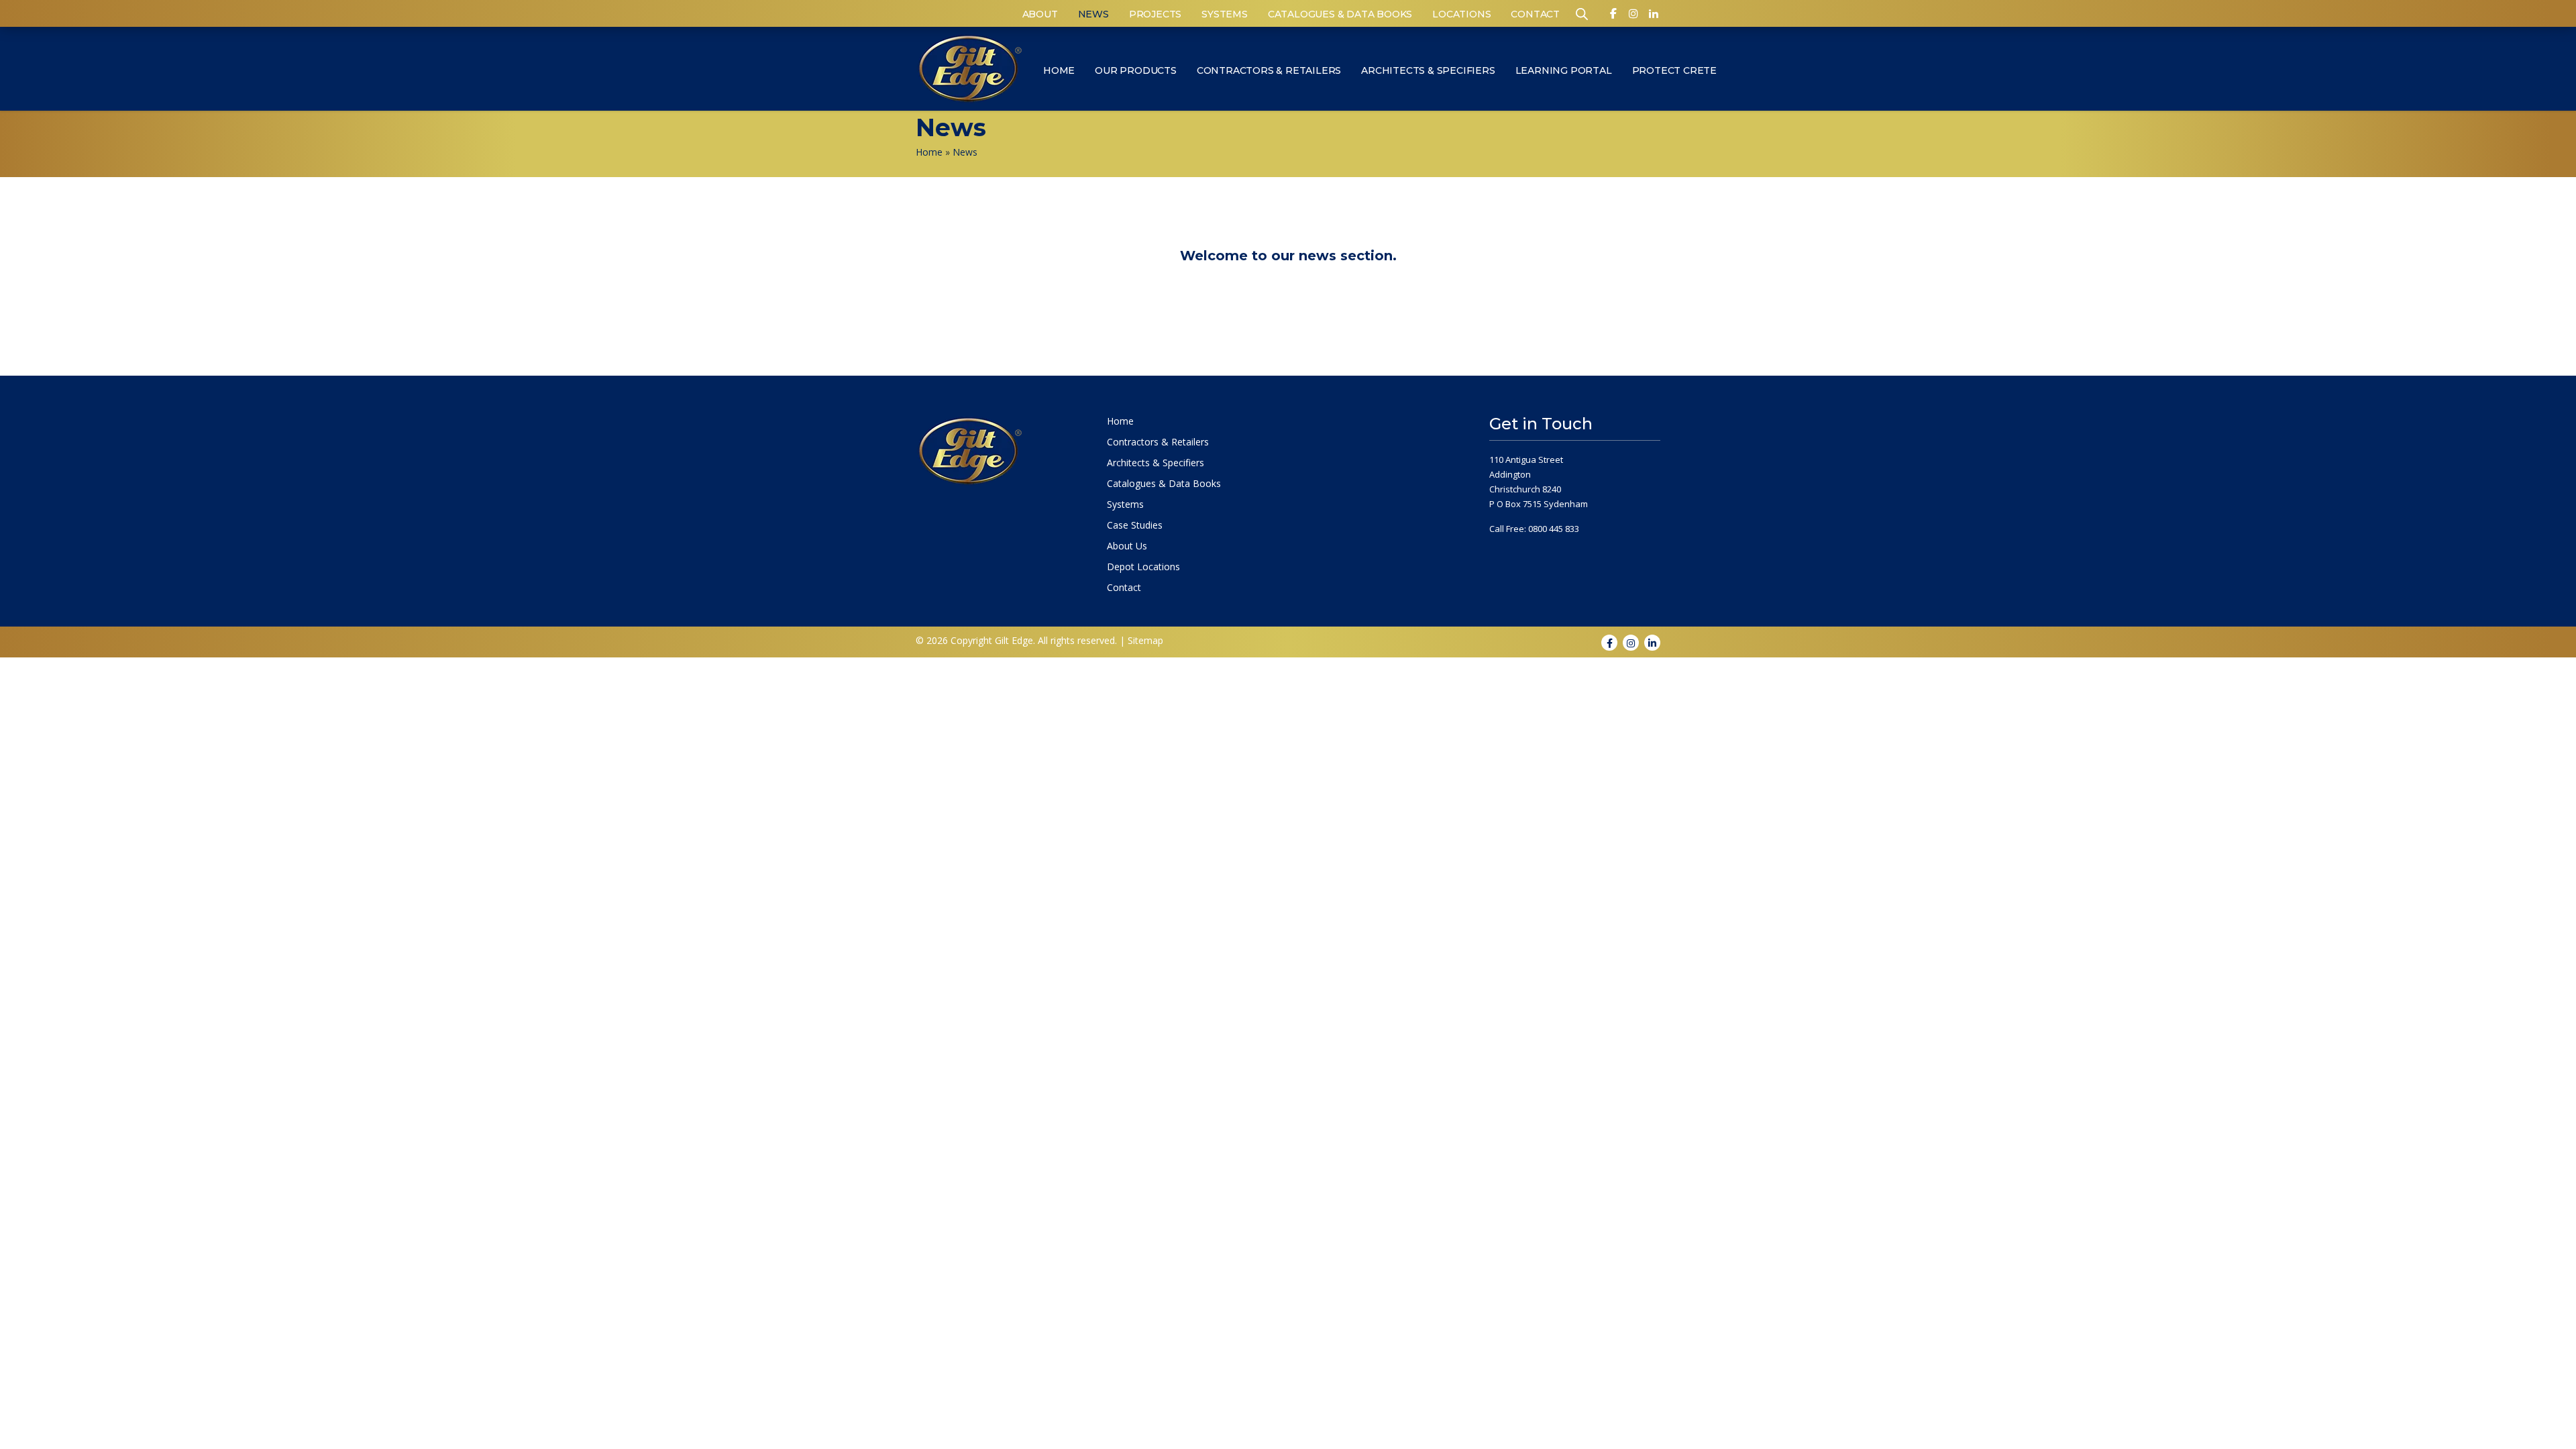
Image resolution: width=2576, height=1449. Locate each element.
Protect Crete (1674, 70)
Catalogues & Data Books (1340, 14)
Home (1059, 70)
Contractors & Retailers (1269, 70)
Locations (1461, 14)
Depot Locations (1143, 567)
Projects (1155, 14)
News (1093, 14)
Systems (1225, 14)
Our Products (1136, 70)
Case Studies (1135, 525)
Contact (1535, 14)
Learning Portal (1564, 70)
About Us (1127, 546)
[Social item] (1613, 16)
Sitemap (1145, 640)
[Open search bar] (1582, 13)
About (1040, 14)
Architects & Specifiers (1428, 70)
